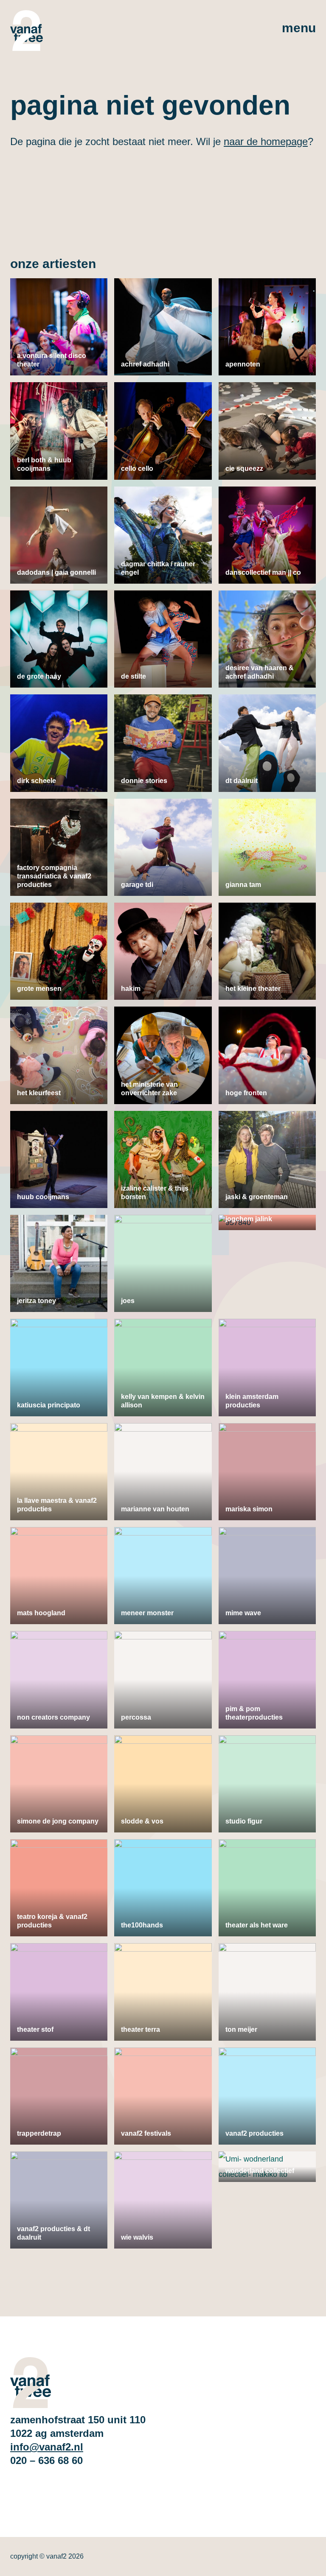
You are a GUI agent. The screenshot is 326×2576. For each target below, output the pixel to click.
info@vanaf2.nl (47, 2447)
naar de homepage (266, 141)
